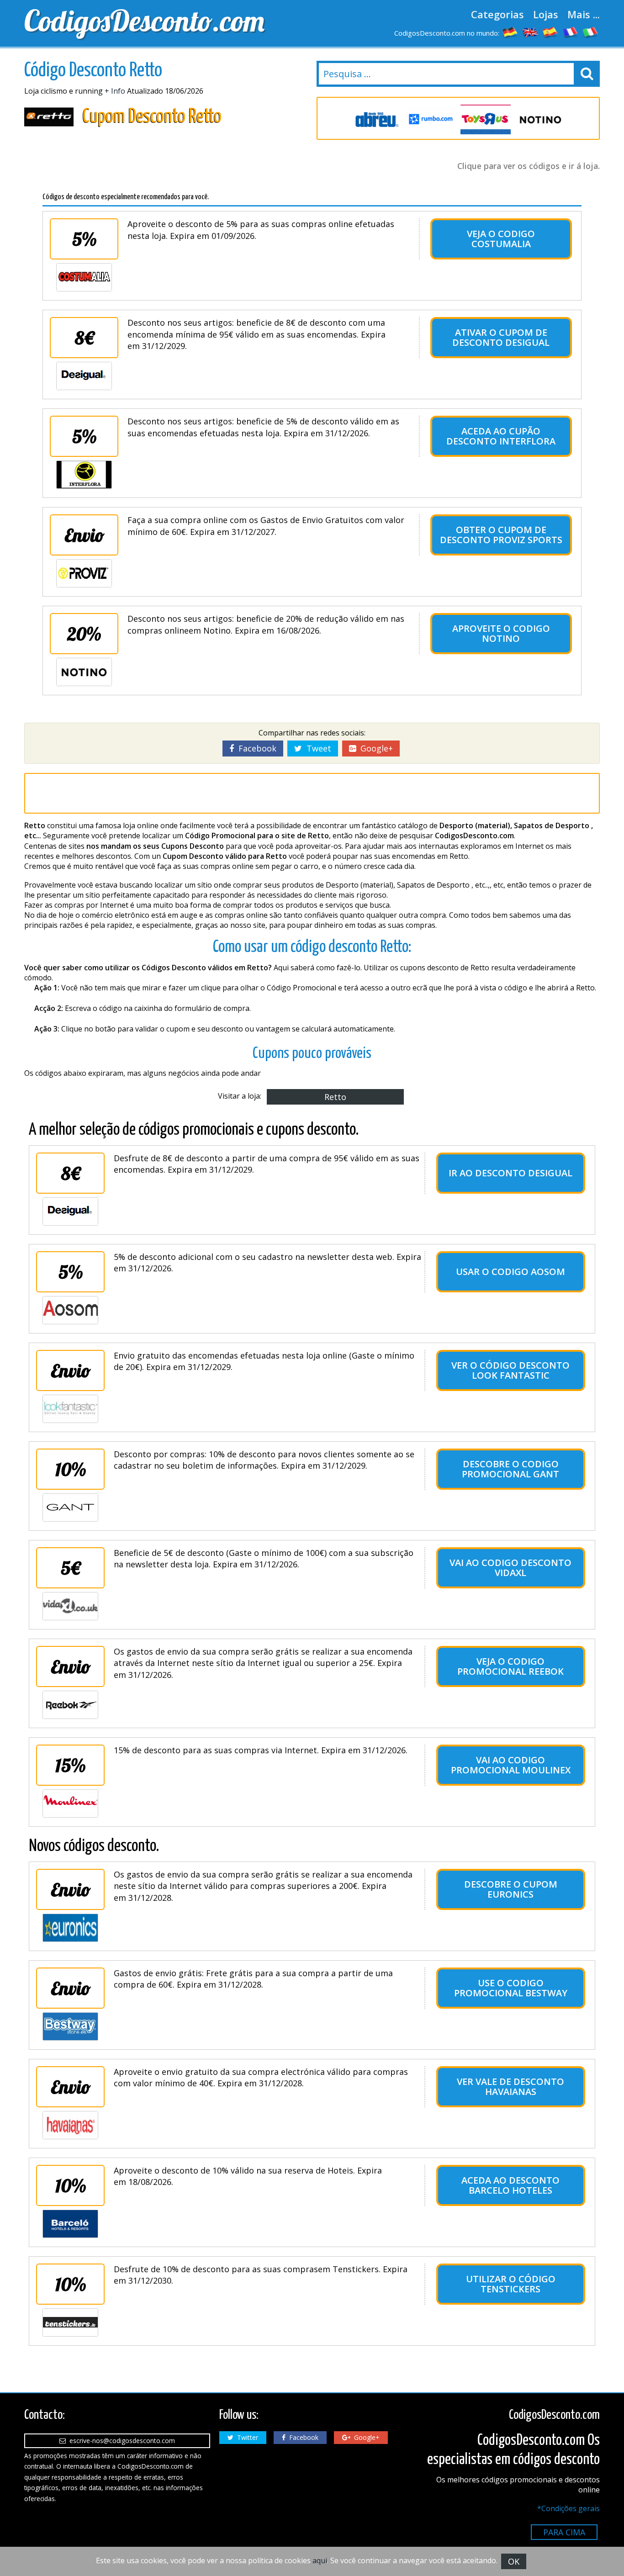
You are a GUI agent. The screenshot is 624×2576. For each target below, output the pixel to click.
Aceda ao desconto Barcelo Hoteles (510, 2185)
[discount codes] (530, 32)
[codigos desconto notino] (540, 119)
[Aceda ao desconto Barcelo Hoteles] (70, 2224)
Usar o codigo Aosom (510, 1272)
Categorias (497, 14)
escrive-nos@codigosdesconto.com (120, 2441)
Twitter (246, 2437)
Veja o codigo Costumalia (501, 239)
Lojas (546, 14)
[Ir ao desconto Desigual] (70, 1211)
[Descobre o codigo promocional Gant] (70, 1508)
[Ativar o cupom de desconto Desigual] (84, 376)
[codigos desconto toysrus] (486, 119)
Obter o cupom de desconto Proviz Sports (501, 535)
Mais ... (584, 14)
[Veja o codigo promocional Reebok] (70, 1705)
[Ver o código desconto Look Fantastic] (70, 1409)
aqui (320, 2560)
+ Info (115, 91)
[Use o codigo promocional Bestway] (70, 2026)
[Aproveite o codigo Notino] (84, 672)
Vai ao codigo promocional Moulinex (511, 1765)
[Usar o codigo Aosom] (70, 1310)
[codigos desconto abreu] (376, 119)
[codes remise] (571, 32)
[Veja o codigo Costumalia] (84, 277)
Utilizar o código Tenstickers (511, 2284)
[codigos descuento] (550, 32)
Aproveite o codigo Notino (501, 633)
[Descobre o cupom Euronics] (70, 1928)
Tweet (317, 748)
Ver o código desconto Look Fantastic (510, 1370)
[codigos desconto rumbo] (431, 119)
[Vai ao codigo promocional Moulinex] (70, 1804)
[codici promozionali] (591, 32)
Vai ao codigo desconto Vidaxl (510, 1568)
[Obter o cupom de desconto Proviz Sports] (84, 573)
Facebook (255, 748)
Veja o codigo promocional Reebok (510, 1666)
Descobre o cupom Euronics (511, 1889)
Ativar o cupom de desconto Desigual (501, 337)
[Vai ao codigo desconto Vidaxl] (70, 1606)
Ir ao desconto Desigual (510, 1173)
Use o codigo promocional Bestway (511, 1988)
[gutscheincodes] (510, 32)
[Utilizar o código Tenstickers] (70, 2322)
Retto (335, 1097)
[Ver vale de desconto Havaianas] (70, 2125)
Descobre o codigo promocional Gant (510, 1469)
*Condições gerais (568, 2508)
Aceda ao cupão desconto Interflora (501, 436)
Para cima (564, 2532)
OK (514, 2561)
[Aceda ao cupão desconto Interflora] (84, 475)
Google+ (374, 748)
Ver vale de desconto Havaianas (510, 2087)
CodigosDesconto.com (144, 21)
